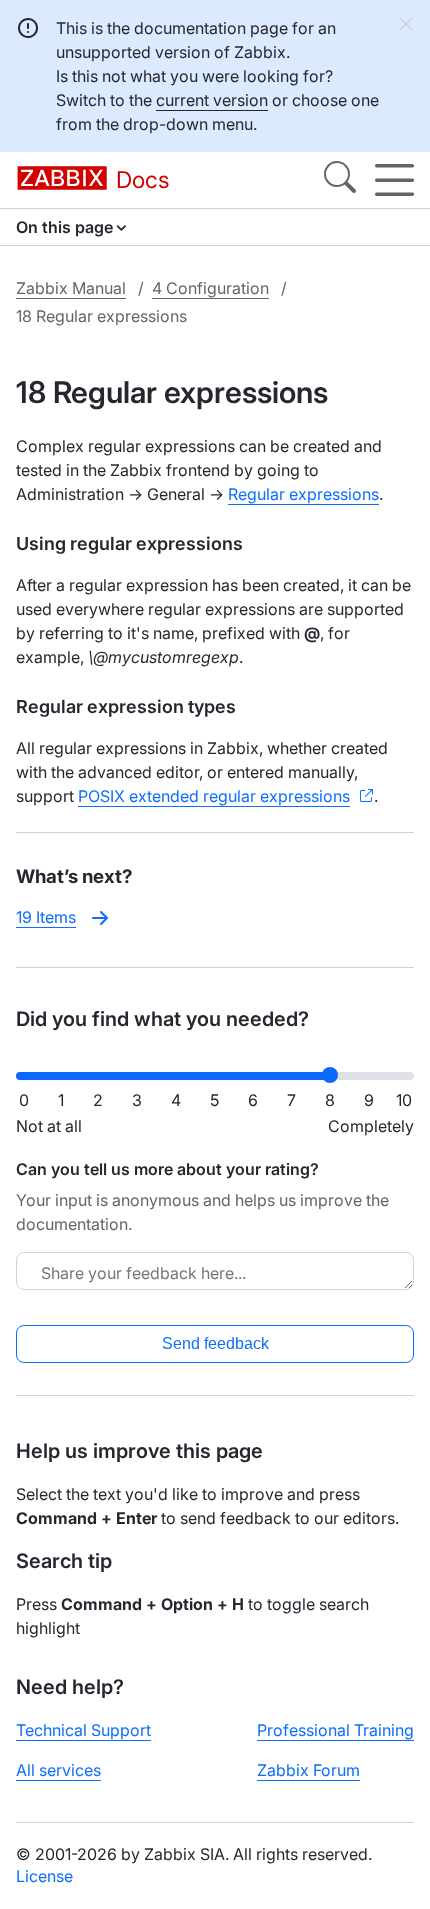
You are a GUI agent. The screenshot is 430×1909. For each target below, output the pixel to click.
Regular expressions (303, 494)
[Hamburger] (394, 180)
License (44, 1876)
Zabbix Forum (308, 1770)
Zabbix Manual (71, 288)
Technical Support (83, 1730)
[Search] (340, 180)
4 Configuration (210, 288)
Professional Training (335, 1730)
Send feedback (215, 1343)
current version (212, 100)
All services (58, 1770)
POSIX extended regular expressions (214, 796)
